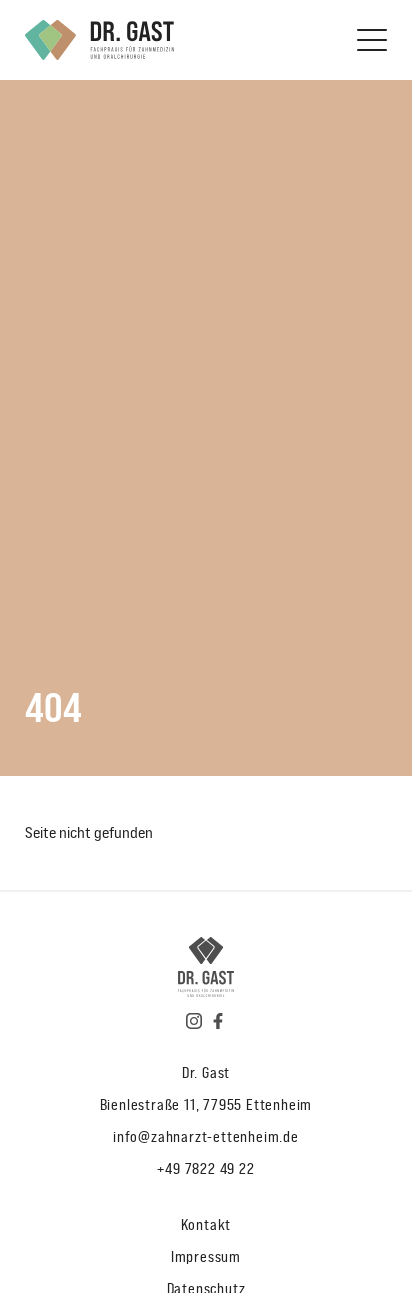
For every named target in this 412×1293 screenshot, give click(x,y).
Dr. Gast (206, 1072)
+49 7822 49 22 (205, 1168)
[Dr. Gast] (99, 40)
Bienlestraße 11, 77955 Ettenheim (206, 1104)
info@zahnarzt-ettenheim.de (206, 1136)
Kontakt (206, 1224)
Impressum (206, 1256)
